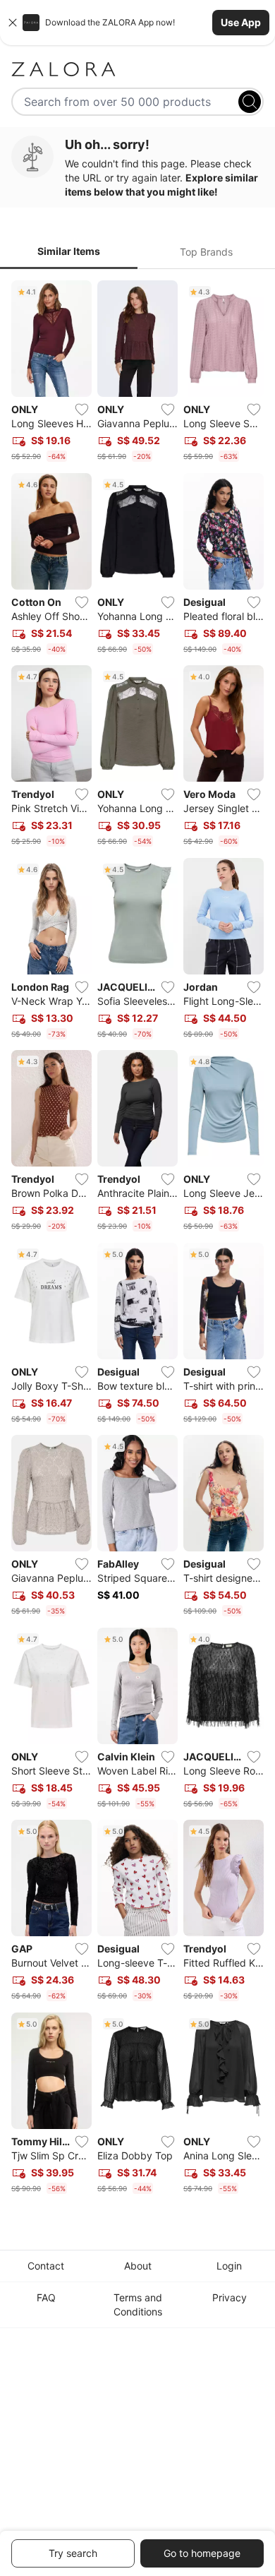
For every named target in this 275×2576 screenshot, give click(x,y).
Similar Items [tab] (69, 251)
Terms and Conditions (138, 2304)
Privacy (230, 2297)
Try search (73, 2553)
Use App (241, 22)
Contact (46, 2266)
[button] (137, 23)
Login (229, 2266)
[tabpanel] (137, 1240)
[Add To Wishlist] (82, 410)
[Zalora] (137, 69)
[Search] (250, 102)
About (138, 2266)
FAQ (46, 2297)
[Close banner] (13, 23)
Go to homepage (202, 2553)
